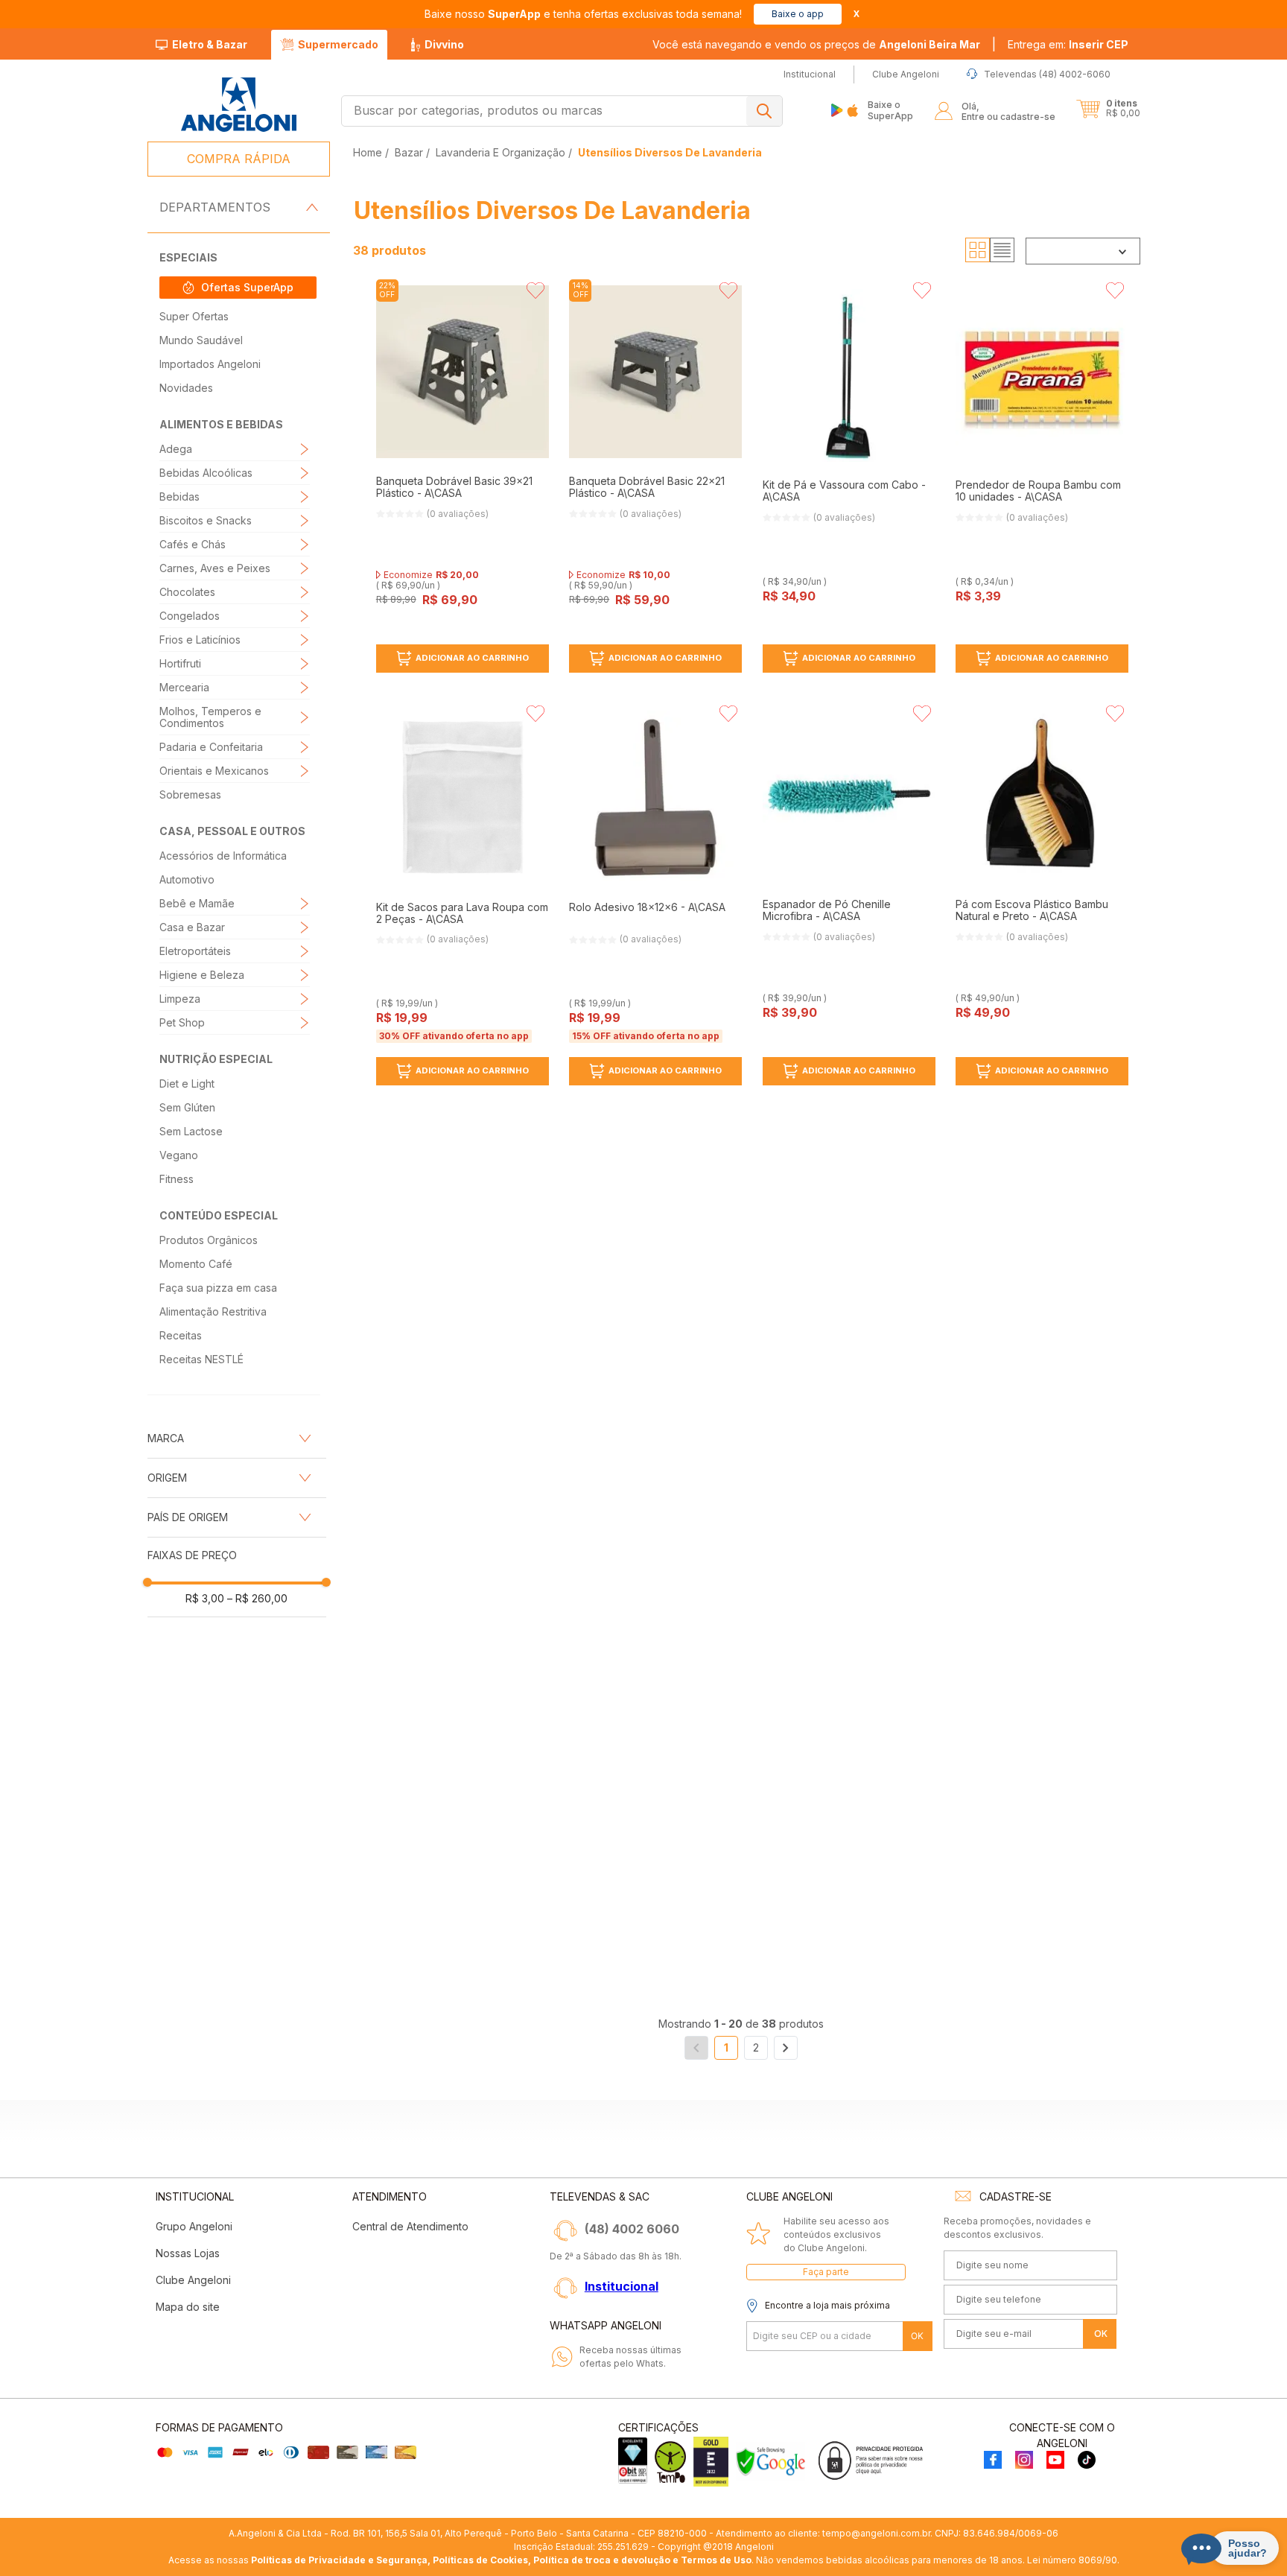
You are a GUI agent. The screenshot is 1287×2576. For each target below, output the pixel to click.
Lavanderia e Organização (500, 152)
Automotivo (187, 879)
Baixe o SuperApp (890, 110)
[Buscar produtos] (764, 111)
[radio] (978, 250)
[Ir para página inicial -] (238, 105)
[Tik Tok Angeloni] (1087, 2461)
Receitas (181, 1335)
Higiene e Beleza (202, 975)
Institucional (622, 2286)
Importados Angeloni (210, 364)
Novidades (186, 388)
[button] (1068, 45)
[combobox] (562, 111)
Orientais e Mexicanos (214, 771)
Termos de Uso (716, 2560)
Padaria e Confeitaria (211, 747)
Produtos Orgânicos (209, 1240)
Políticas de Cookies (480, 2560)
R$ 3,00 (205, 1598)
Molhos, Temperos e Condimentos (210, 717)
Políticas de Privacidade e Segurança (339, 2560)
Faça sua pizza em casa (218, 1288)
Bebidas (179, 497)
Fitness (177, 1179)
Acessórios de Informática (223, 856)
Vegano (179, 1155)
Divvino (444, 44)
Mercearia (184, 687)
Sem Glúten (187, 1107)
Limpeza (180, 999)
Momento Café (196, 1264)
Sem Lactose (191, 1131)
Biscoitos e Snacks (206, 520)
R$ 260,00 (257, 1598)
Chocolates (187, 592)
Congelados (190, 616)
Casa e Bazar (192, 927)
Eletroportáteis (195, 951)
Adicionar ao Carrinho (472, 658)
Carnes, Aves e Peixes (215, 568)
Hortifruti (180, 663)
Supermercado (338, 44)
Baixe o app (798, 14)
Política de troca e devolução (602, 2560)
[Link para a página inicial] (369, 152)
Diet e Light (187, 1084)
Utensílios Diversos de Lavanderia (670, 152)
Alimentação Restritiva (213, 1311)
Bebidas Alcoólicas (206, 473)
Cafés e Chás (193, 544)
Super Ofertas (194, 316)
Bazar (409, 152)
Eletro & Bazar (210, 44)
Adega (176, 449)
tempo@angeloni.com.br (876, 2533)
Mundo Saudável (201, 340)
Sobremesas (190, 794)
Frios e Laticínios (200, 640)
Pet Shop (182, 1022)
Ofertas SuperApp (247, 287)
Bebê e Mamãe (197, 903)
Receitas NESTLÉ (201, 1359)
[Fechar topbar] (857, 14)
